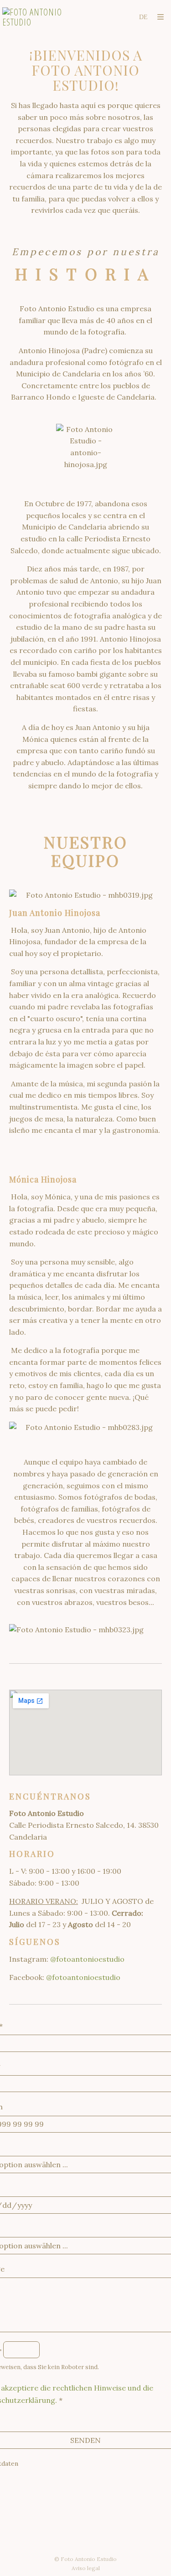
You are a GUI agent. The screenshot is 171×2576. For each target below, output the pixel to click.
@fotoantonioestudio (87, 1959)
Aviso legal (86, 2568)
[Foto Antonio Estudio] (44, 17)
